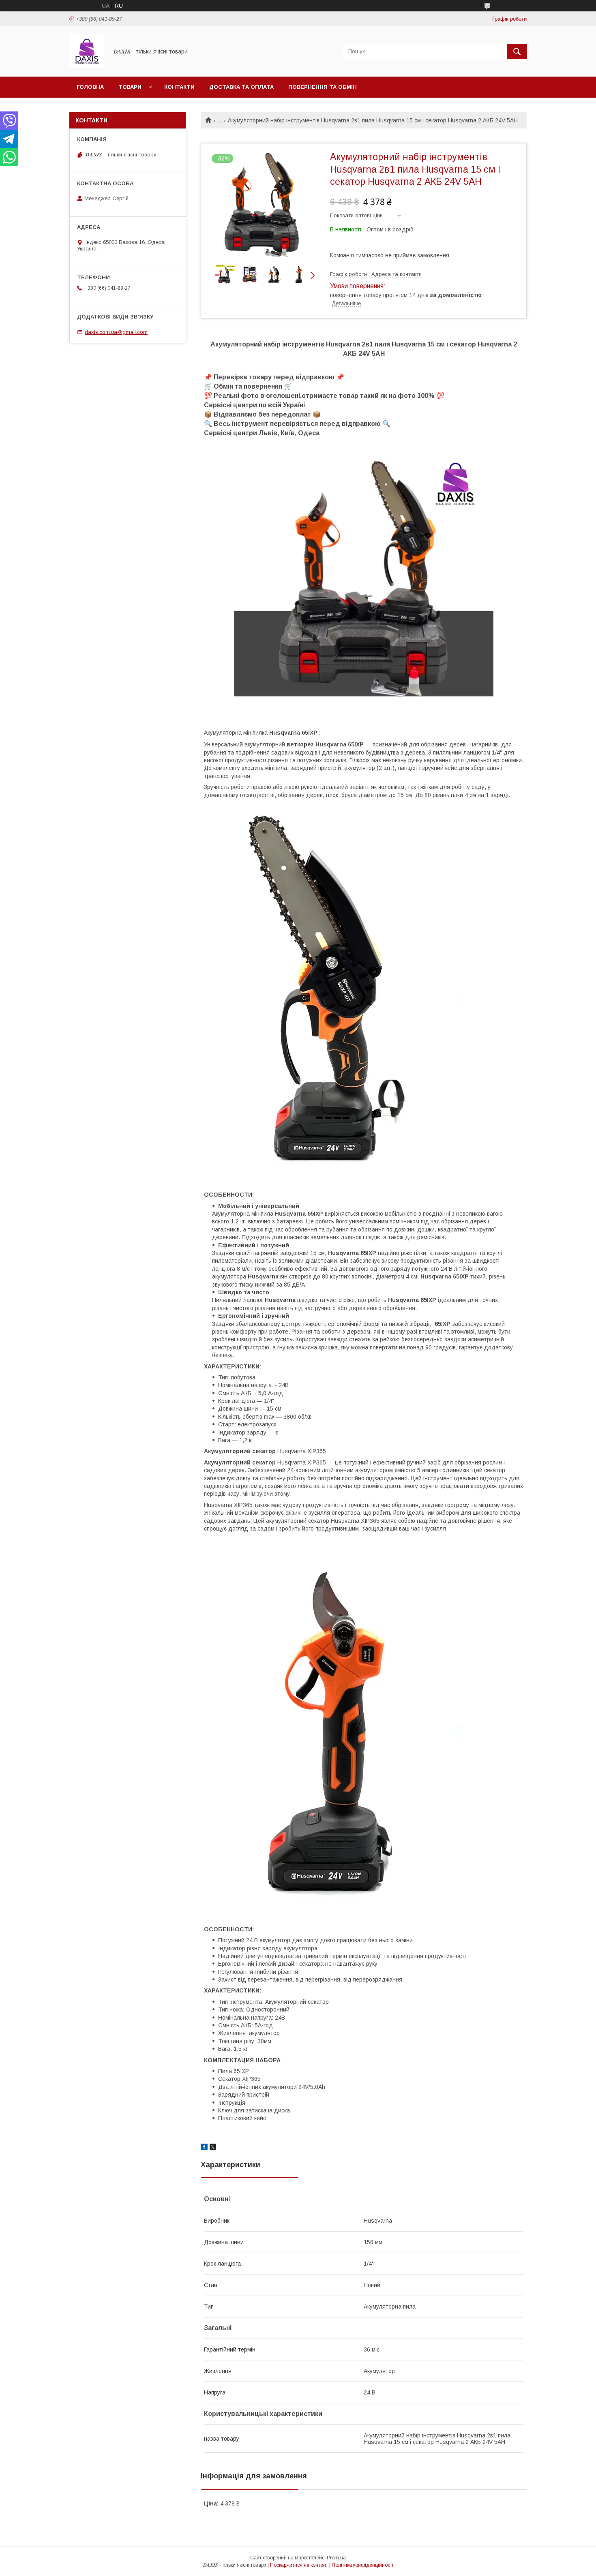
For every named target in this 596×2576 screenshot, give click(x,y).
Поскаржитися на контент (299, 2565)
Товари (130, 87)
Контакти (179, 87)
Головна (90, 87)
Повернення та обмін (323, 87)
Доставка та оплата (241, 87)
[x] (213, 2148)
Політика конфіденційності (362, 2565)
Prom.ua (336, 2558)
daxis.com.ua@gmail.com (116, 332)
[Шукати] (517, 51)
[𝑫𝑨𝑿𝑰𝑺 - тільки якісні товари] (87, 66)
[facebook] (204, 2148)
